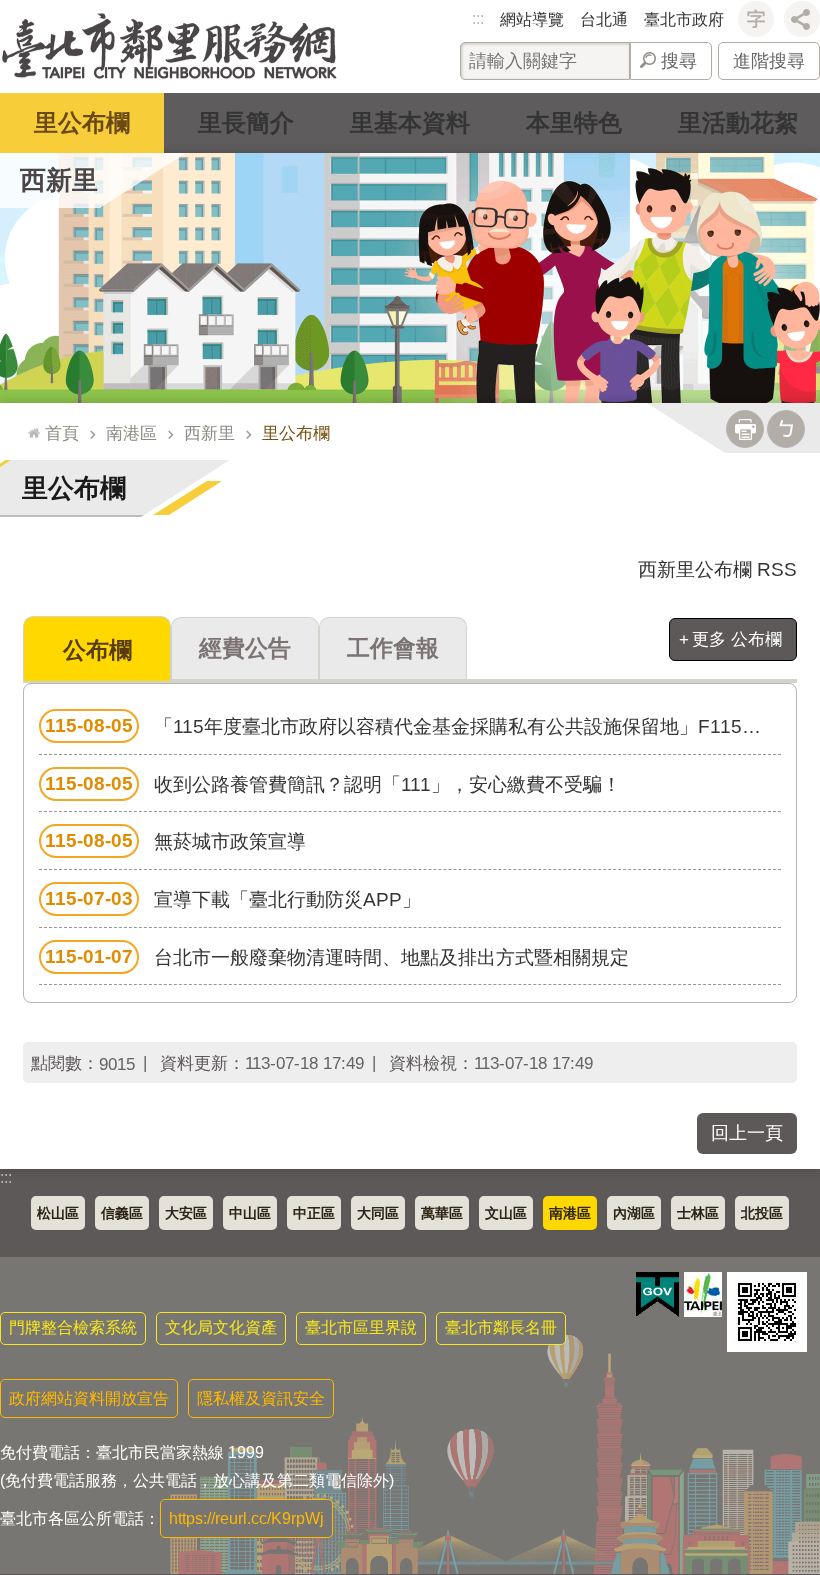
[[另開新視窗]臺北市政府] (703, 1294)
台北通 (604, 19)
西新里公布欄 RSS (717, 569)
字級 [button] (756, 19)
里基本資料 (410, 122)
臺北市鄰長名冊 (501, 1327)
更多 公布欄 (737, 639)
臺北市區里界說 (361, 1327)
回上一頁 (747, 1133)
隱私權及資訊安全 (261, 1398)
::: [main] (29, 424)
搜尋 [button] (679, 61)
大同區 (378, 1213)
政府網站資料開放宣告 (89, 1398)
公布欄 (97, 650)
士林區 (698, 1213)
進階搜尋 (769, 61)
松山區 (58, 1213)
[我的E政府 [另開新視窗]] (657, 1295)
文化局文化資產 (221, 1327)
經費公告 (245, 648)
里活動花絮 (738, 122)
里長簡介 (246, 122)
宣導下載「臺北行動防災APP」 (233, 899)
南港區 (131, 433)
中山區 (250, 1213)
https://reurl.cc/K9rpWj (246, 1518)
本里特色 (574, 122)
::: (478, 18)
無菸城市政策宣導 (175, 841)
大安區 (186, 1213)
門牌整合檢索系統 (73, 1327)
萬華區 (442, 1213)
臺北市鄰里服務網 (169, 46)
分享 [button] (802, 19)
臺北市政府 (684, 19)
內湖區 (634, 1213)
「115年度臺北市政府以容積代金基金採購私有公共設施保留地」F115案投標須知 (413, 726)
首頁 (62, 433)
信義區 (122, 1213)
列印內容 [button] (745, 429)
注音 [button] (786, 429)
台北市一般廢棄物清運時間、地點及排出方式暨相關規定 (337, 957)
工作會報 (393, 648)
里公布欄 (82, 122)
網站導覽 (532, 19)
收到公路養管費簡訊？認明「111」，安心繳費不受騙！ (333, 784)
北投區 (762, 1213)
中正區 (314, 1213)
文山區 (506, 1213)
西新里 (209, 433)
